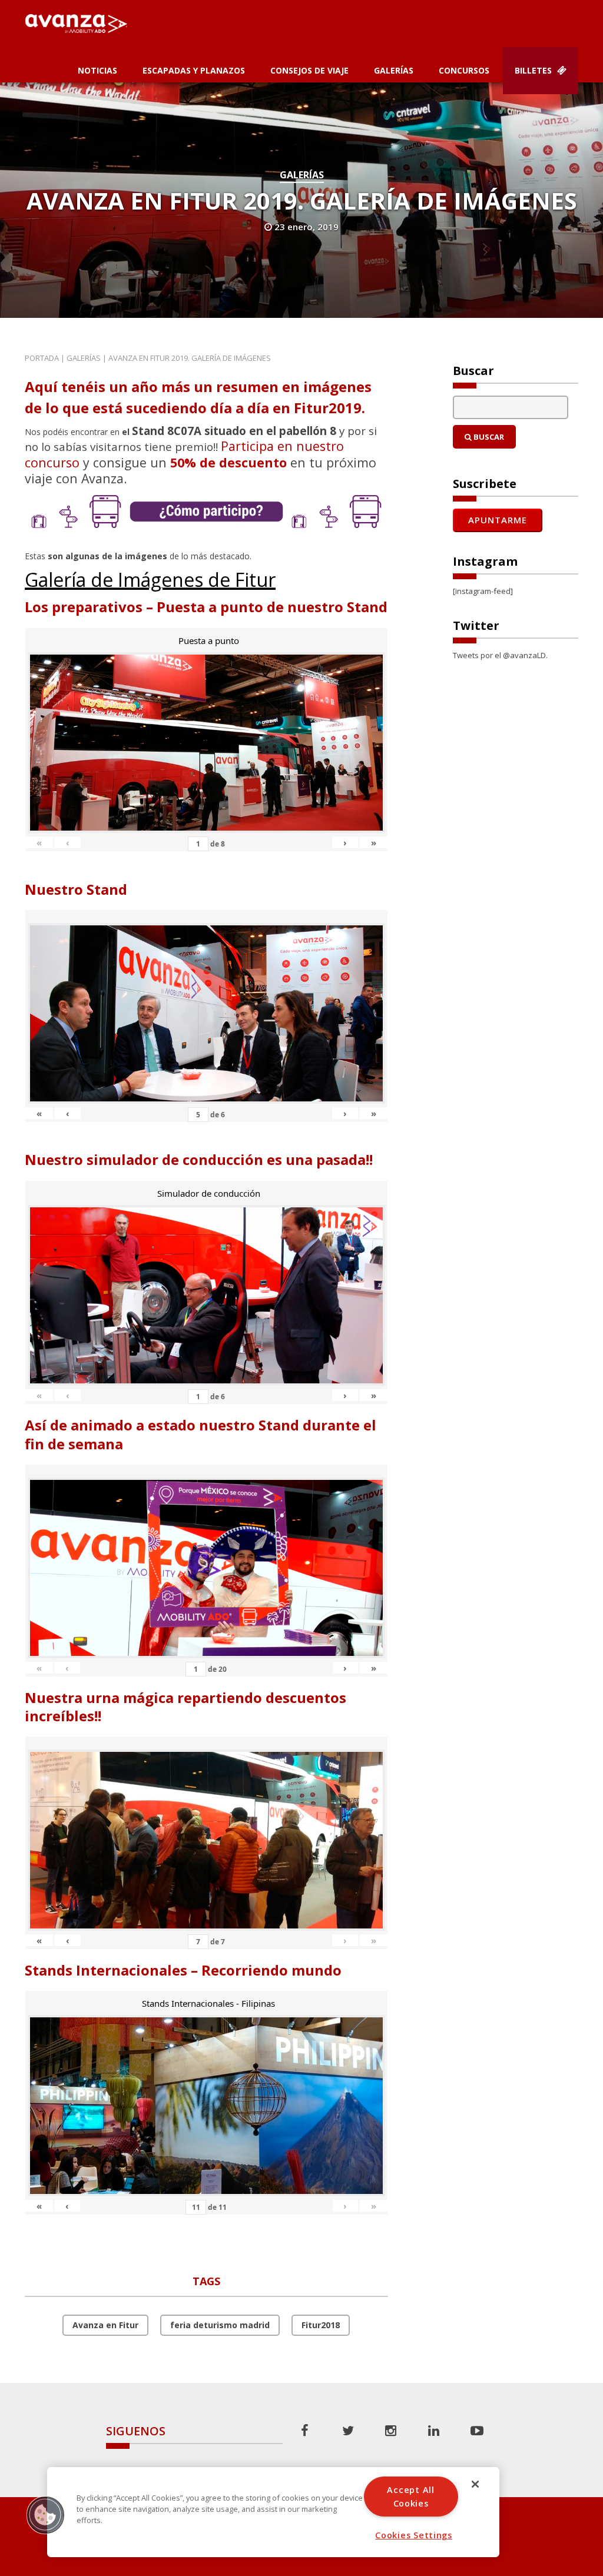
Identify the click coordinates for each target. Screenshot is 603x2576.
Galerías (394, 70)
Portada (42, 358)
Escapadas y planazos (194, 70)
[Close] (475, 2484)
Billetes (534, 70)
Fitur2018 (321, 2325)
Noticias (97, 70)
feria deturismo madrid (220, 2325)
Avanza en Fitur (105, 2325)
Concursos (464, 70)
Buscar (488, 437)
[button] (45, 2515)
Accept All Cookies (410, 2497)
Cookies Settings (414, 2535)
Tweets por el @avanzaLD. (500, 655)
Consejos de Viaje (309, 70)
